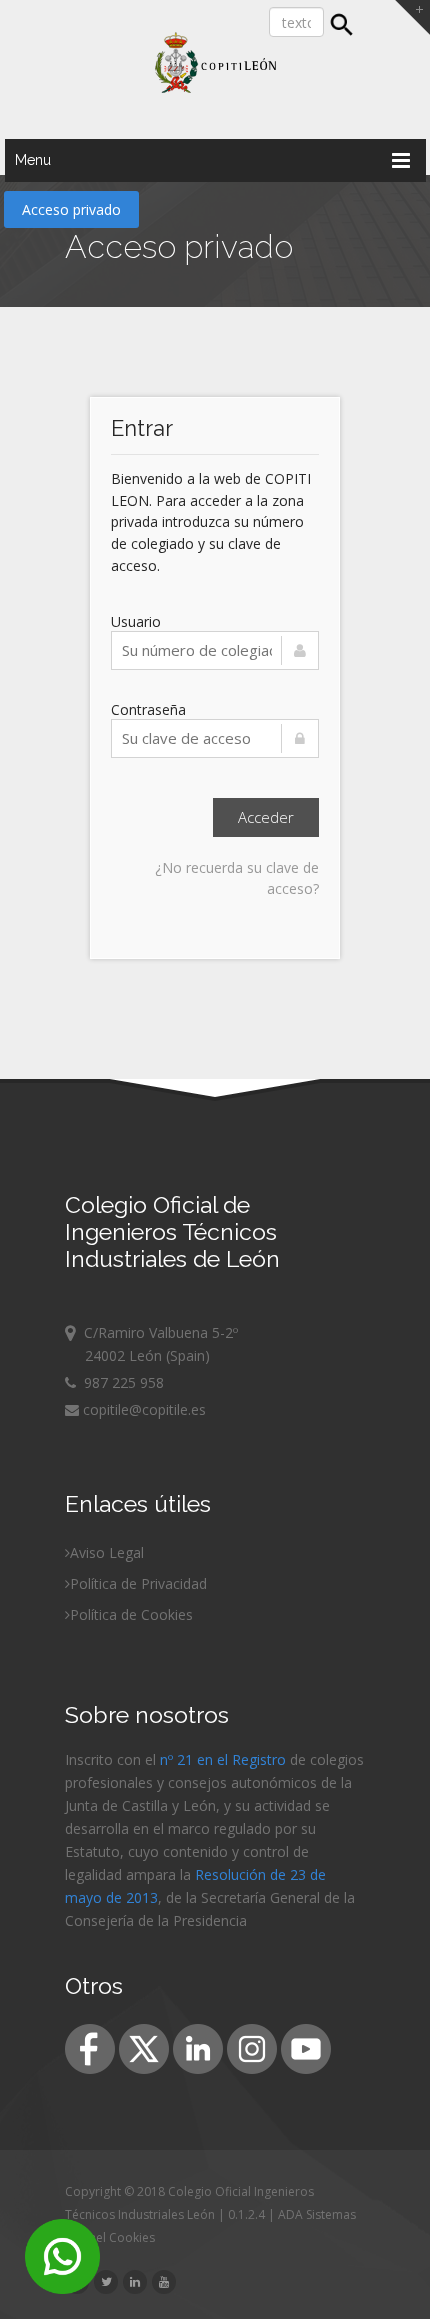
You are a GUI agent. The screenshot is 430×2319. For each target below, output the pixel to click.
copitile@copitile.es (142, 1409)
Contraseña (148, 709)
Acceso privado (71, 209)
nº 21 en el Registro (223, 1759)
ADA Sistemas (317, 2214)
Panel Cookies (115, 2237)
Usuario (136, 621)
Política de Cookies (131, 1614)
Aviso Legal (107, 1552)
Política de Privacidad (138, 1583)
